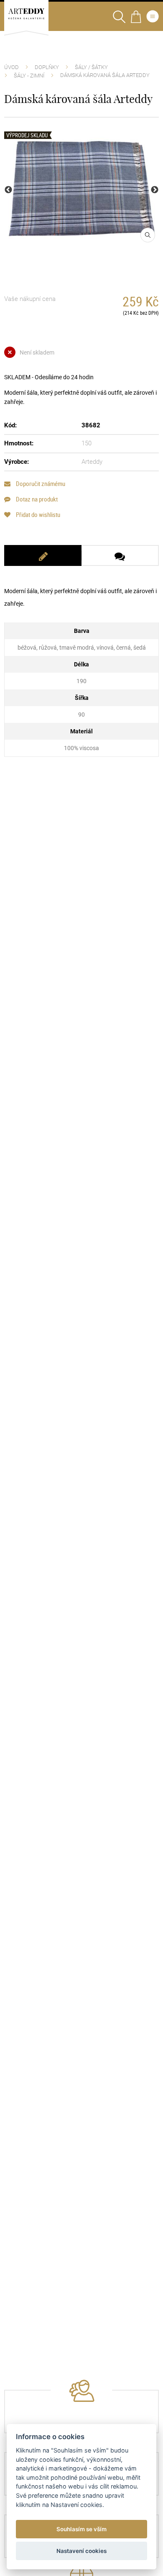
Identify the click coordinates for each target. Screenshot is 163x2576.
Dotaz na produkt (36, 499)
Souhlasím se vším (81, 2529)
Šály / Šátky (91, 67)
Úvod (11, 67)
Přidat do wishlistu (37, 515)
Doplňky (47, 67)
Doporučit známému (40, 484)
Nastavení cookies (81, 2551)
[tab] (43, 555)
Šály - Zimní (29, 76)
